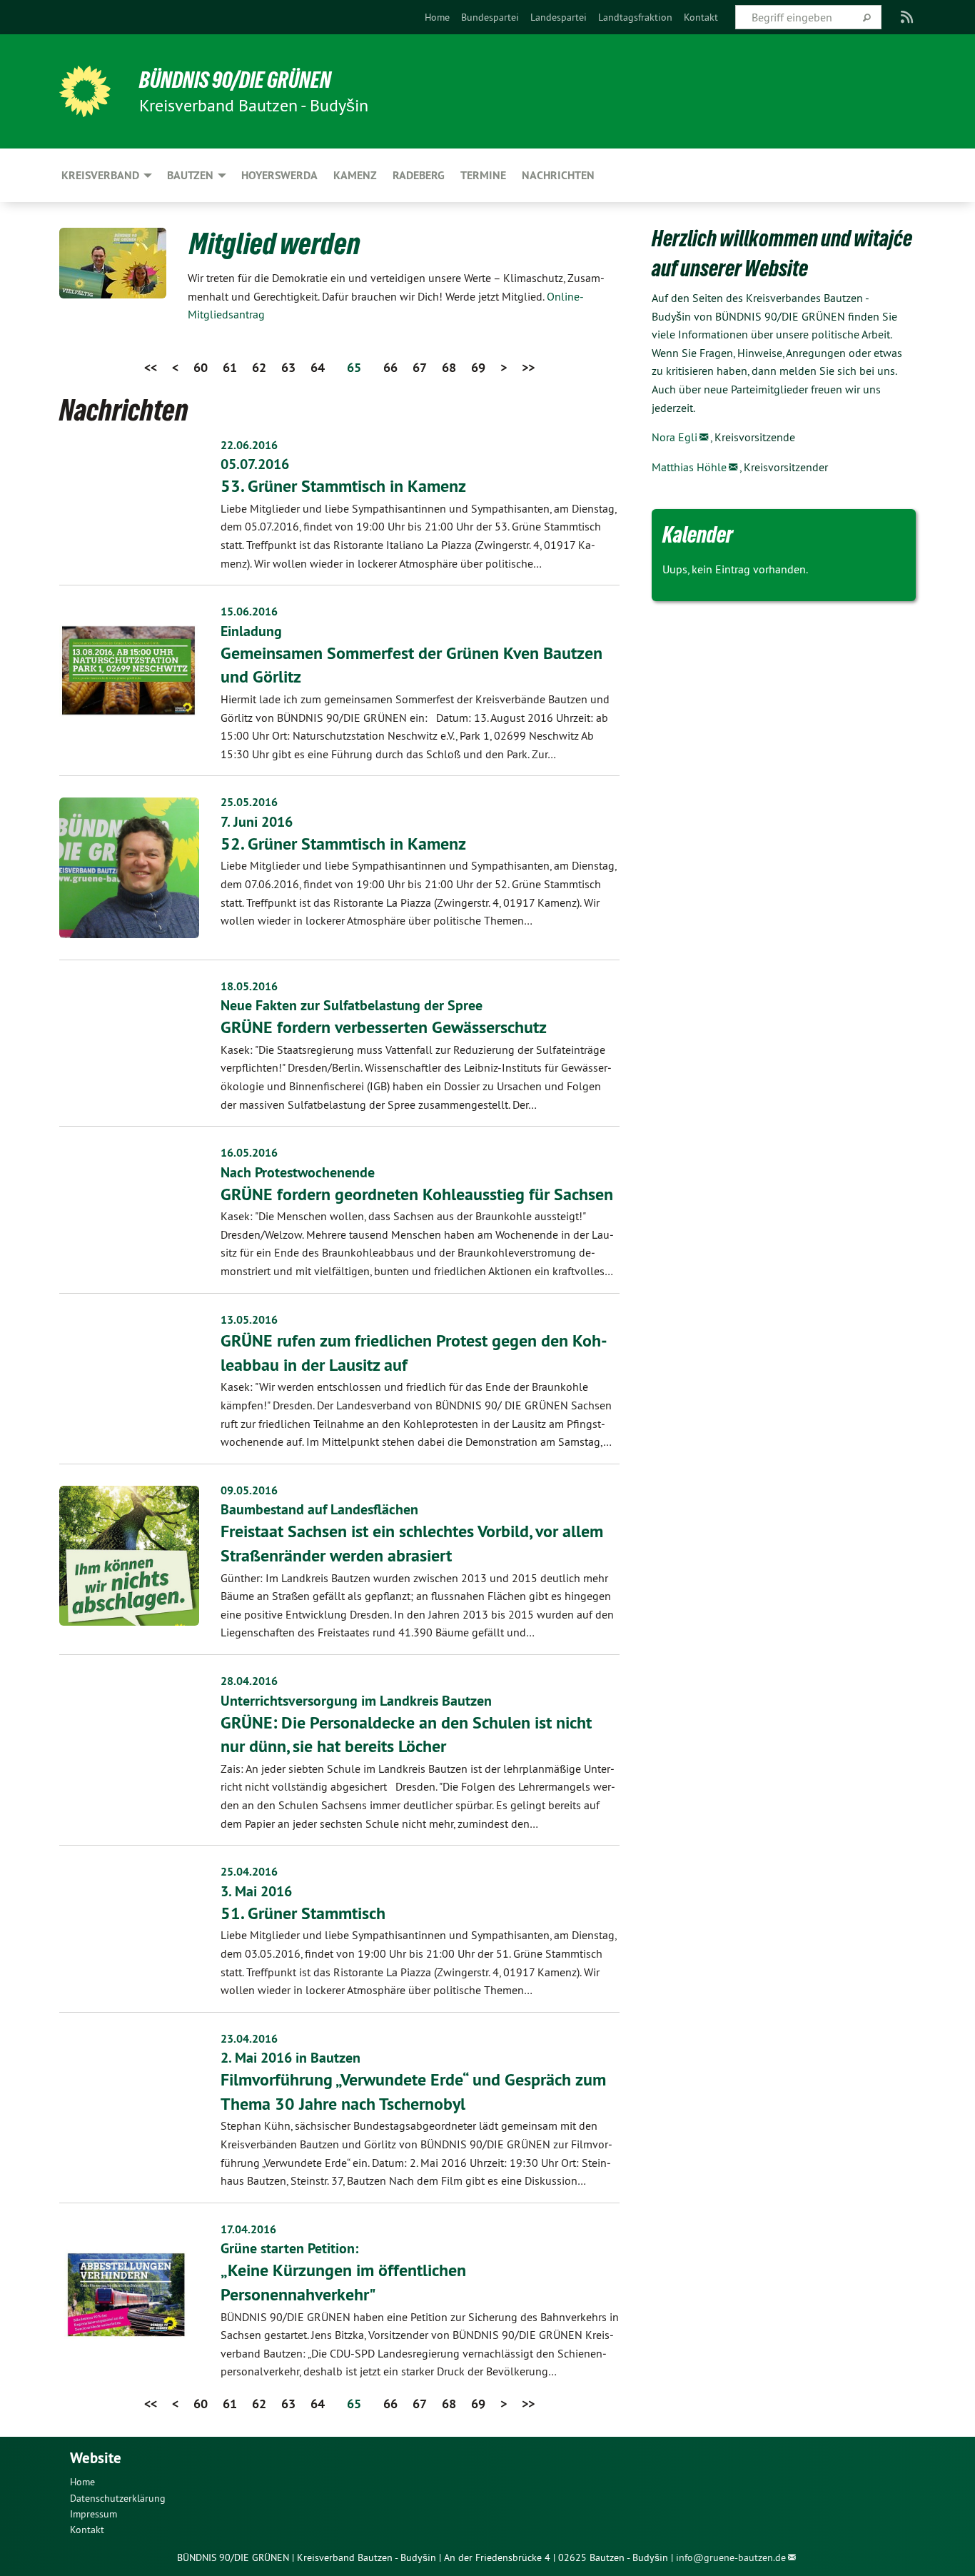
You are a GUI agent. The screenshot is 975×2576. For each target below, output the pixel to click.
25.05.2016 (249, 802)
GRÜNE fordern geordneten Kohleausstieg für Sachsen (417, 1194)
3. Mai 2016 (256, 1891)
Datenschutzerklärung (118, 2498)
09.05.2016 (249, 1490)
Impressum (94, 2514)
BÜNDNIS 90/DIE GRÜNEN (235, 80)
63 (288, 367)
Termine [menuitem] (483, 175)
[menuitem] (437, 17)
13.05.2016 (249, 1320)
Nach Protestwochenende (298, 1172)
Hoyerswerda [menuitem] (279, 175)
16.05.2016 (249, 1153)
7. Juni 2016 (257, 822)
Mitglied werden (275, 243)
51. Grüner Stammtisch (303, 1913)
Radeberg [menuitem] (419, 175)
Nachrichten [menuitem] (558, 175)
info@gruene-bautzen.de (731, 2557)
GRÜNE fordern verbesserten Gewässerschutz (384, 1027)
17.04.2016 (248, 2229)
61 (230, 367)
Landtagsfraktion (635, 17)
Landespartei (559, 17)
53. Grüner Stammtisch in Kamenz (343, 486)
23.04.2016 (249, 2039)
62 (259, 367)
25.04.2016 (249, 1872)
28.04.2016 (249, 1681)
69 (478, 367)
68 (449, 367)
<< (151, 367)
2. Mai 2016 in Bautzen (291, 2058)
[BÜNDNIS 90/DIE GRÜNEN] (85, 91)
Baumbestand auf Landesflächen (319, 1509)
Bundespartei (490, 17)
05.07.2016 (255, 464)
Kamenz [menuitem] (355, 175)
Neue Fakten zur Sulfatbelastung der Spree (352, 1005)
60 (201, 367)
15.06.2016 (249, 612)
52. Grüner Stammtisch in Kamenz (343, 844)
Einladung (251, 631)
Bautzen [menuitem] (190, 175)
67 (420, 367)
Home (437, 17)
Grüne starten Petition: (289, 2248)
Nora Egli (675, 437)
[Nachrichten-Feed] (908, 17)
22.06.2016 (249, 445)
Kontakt (701, 17)
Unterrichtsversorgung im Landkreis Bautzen (356, 1701)
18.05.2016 (249, 986)
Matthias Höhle (689, 467)
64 (318, 367)
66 (390, 367)
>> (528, 367)
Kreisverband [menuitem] (100, 175)
